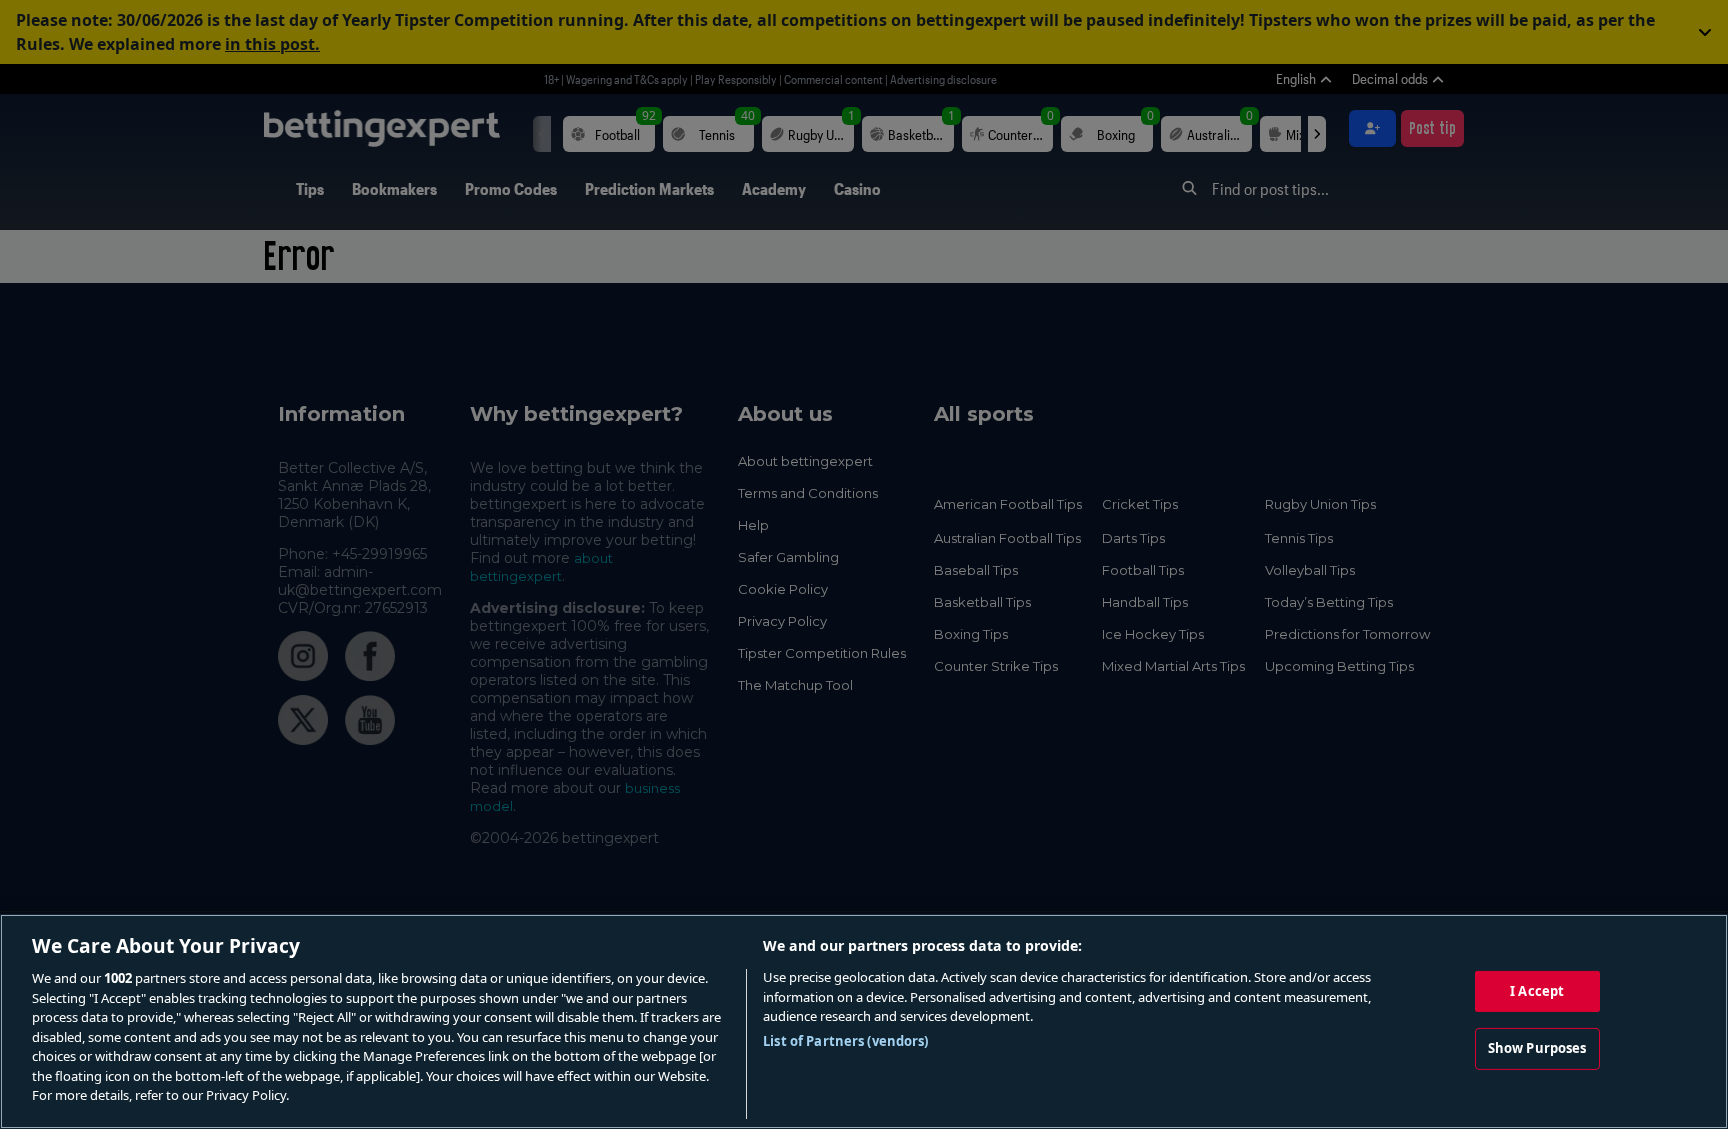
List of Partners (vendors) (845, 1041)
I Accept (1537, 991)
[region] (864, 1021)
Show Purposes (1537, 1048)
